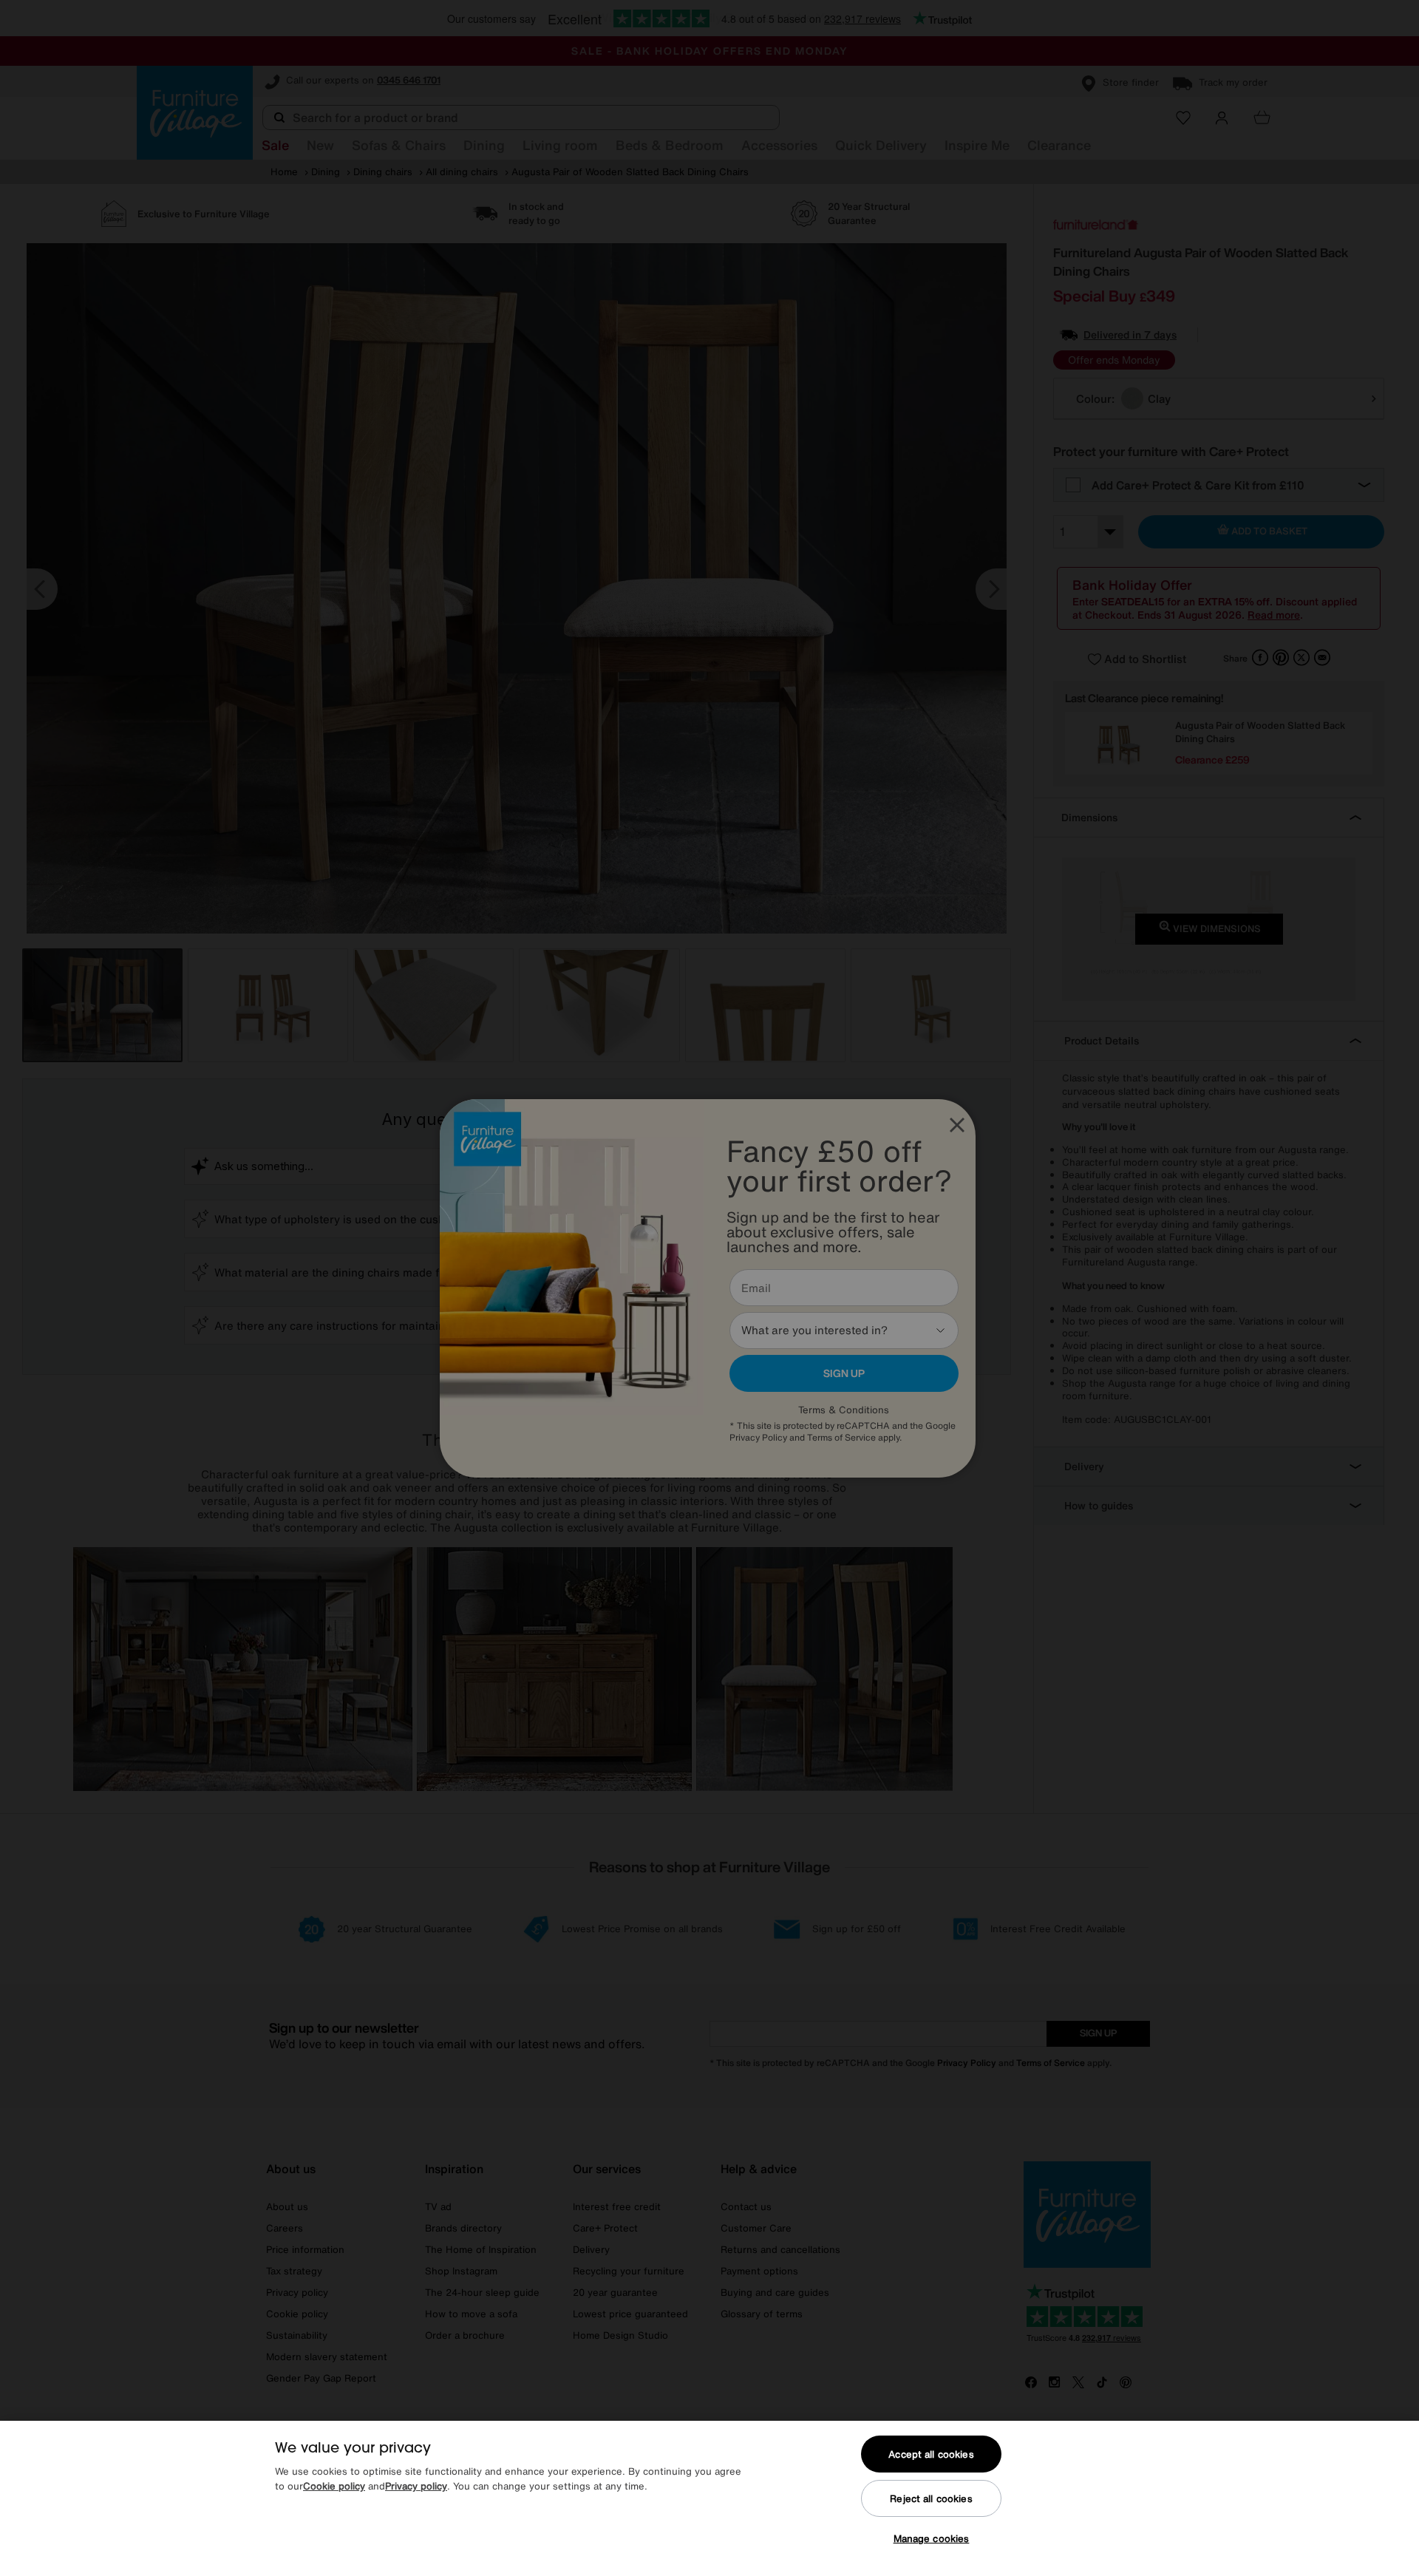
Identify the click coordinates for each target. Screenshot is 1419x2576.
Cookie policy (334, 2486)
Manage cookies (932, 2539)
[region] (709, 2498)
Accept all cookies (931, 2454)
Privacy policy (416, 2486)
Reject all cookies (931, 2499)
